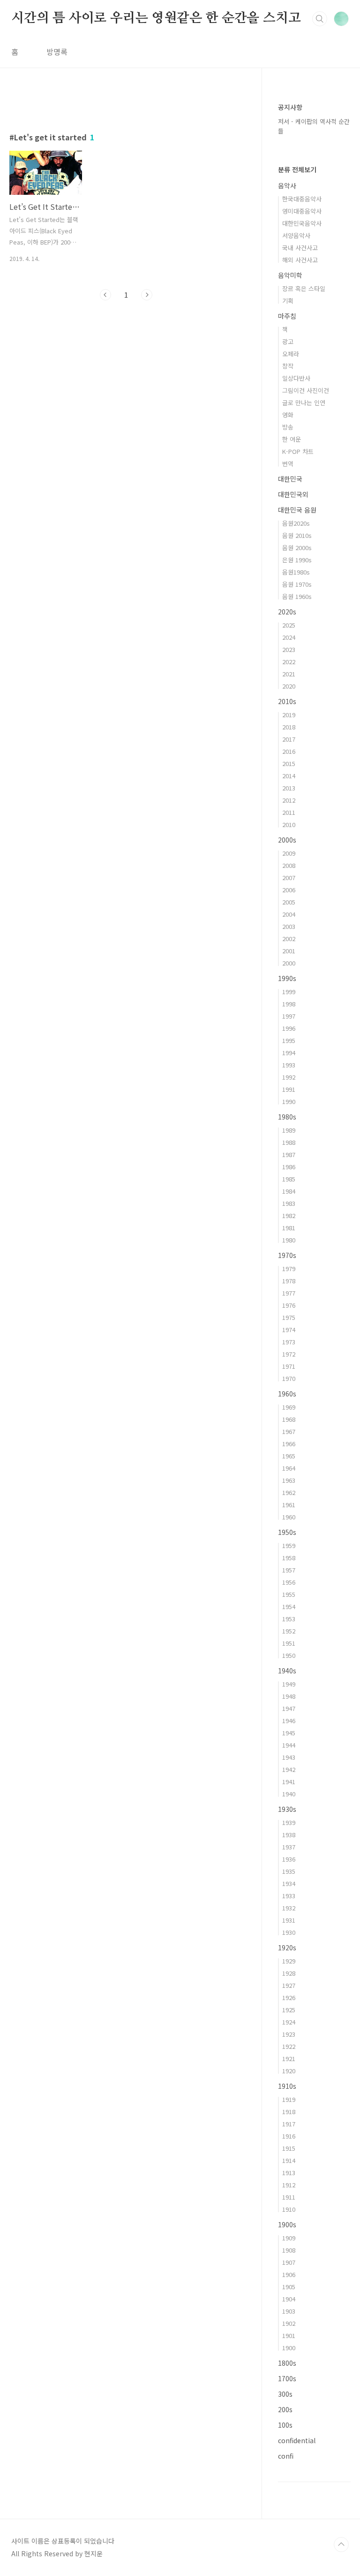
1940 (289, 1794)
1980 (289, 1240)
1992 (289, 1077)
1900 (289, 2348)
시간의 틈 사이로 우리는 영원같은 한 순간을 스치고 (156, 18)
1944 (289, 1745)
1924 (289, 2022)
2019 (289, 715)
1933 (289, 1896)
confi (286, 2456)
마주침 (287, 316)
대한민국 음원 (297, 510)
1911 (289, 2197)
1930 (289, 1932)
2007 (289, 878)
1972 (289, 1354)
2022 (289, 662)
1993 (289, 1065)
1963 (289, 1480)
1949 (289, 1684)
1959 (289, 1545)
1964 (289, 1468)
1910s (287, 2086)
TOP (341, 2545)
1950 (289, 1655)
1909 (289, 2238)
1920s (287, 1947)
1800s (287, 2363)
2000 (289, 963)
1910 (289, 2209)
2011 (289, 812)
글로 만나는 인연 (304, 402)
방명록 (57, 52)
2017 (289, 739)
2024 (289, 637)
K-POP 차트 (298, 451)
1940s (287, 1671)
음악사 (287, 185)
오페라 (291, 354)
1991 (289, 1089)
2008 (289, 865)
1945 (289, 1733)
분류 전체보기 (297, 169)
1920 (289, 2071)
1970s (287, 1255)
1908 (289, 2250)
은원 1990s (297, 560)
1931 (289, 1920)
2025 (289, 625)
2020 (289, 686)
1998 (289, 1004)
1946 (289, 1721)
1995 (289, 1040)
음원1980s (296, 572)
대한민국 (290, 479)
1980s (287, 1117)
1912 (289, 2185)
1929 (289, 1961)
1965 (289, 1456)
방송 (288, 427)
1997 (289, 1016)
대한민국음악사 (302, 223)
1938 (289, 1835)
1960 (289, 1517)
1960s (287, 1394)
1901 (289, 2335)
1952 (289, 1631)
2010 (289, 824)
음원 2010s (297, 535)
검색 (320, 19)
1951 (289, 1643)
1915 (289, 2148)
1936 (289, 1859)
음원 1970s (297, 584)
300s (285, 2394)
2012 (289, 800)
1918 (289, 2112)
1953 (289, 1619)
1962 (289, 1492)
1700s (287, 2378)
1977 (289, 1293)
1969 (289, 1407)
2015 (289, 763)
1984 (289, 1191)
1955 (289, 1594)
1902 (289, 2323)
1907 (289, 2262)
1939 (289, 1822)
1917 (289, 2124)
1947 (289, 1708)
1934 (289, 1883)
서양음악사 (296, 235)
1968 (289, 1419)
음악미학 (290, 275)
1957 (289, 1570)
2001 (289, 951)
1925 (289, 2010)
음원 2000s (297, 548)
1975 (289, 1317)
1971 (289, 1366)
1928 (289, 1973)
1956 (289, 1582)
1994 (289, 1053)
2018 (289, 727)
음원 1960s (297, 596)
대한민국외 (293, 494)
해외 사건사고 (300, 260)
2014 (289, 776)
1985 (289, 1179)
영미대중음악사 (302, 211)
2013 (289, 788)
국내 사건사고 (300, 248)
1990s (287, 978)
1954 (289, 1606)
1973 (289, 1342)
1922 (289, 2046)
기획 (288, 301)
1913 (289, 2173)
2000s (287, 840)
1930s (287, 1809)
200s (285, 2409)
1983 (289, 1203)
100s (285, 2425)
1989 (289, 1130)
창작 (288, 366)
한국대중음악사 (302, 199)
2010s (287, 701)
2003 (289, 926)
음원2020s (296, 523)
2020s (287, 612)
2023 (289, 649)
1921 (289, 2058)
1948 (289, 1696)
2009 (289, 853)
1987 (289, 1154)
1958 (289, 1558)
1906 (289, 2274)
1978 (289, 1281)
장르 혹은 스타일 (304, 288)
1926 (289, 1997)
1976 (289, 1305)
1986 (289, 1167)
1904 (289, 2299)
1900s (287, 2224)
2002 (289, 939)
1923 (289, 2034)
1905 (289, 2287)
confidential (297, 2440)
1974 (289, 1330)
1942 (289, 1769)
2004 (289, 914)
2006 (289, 890)
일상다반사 (296, 378)
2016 (289, 751)
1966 (289, 1444)
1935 (289, 1871)
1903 (289, 2311)
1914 (289, 2160)
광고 (288, 341)
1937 (289, 1847)
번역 (288, 464)
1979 (289, 1269)
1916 (289, 2136)
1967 (289, 1431)
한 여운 (292, 439)
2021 (289, 674)
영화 (288, 415)
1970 (289, 1378)
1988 (289, 1142)
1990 (289, 1101)
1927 (289, 1985)
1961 (289, 1505)
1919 (289, 2099)
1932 (289, 1908)
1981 (289, 1228)
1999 (289, 992)
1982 (289, 1215)
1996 (289, 1028)
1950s (287, 1532)
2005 (289, 902)
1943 (289, 1757)
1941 (289, 1782)
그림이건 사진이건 (306, 390)
